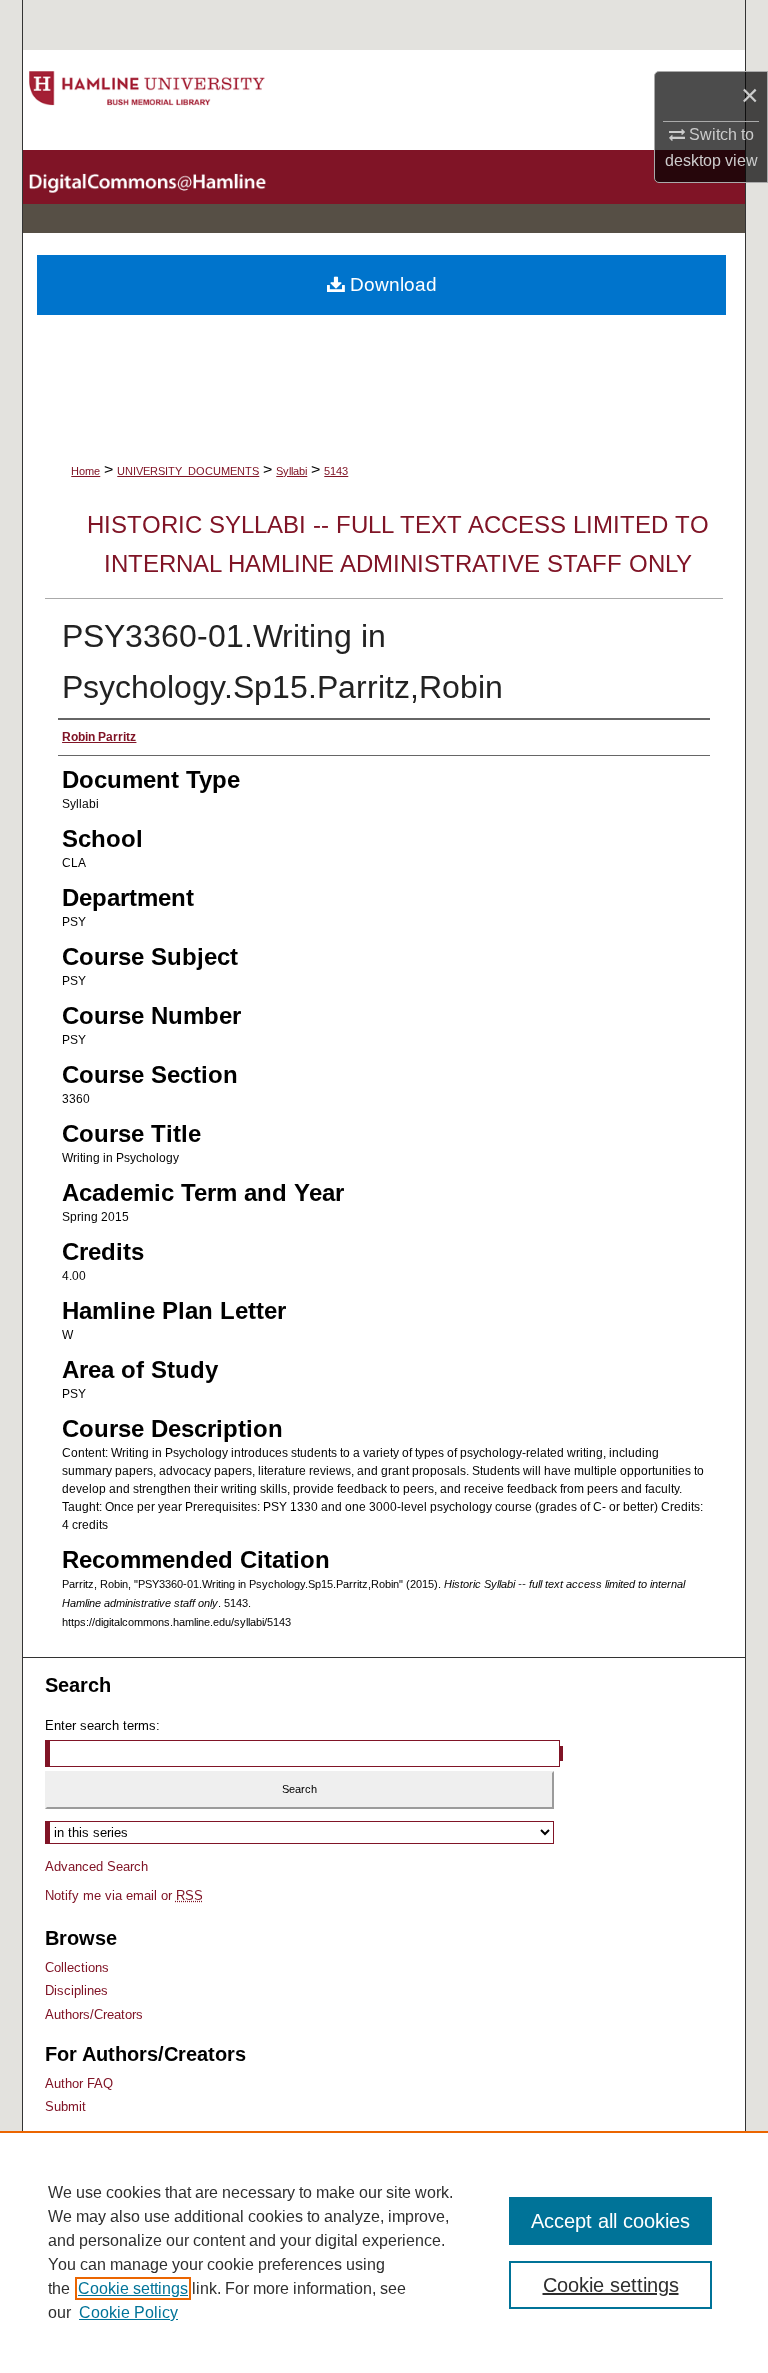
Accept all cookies (610, 2221)
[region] (384, 2252)
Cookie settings (133, 2288)
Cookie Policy (128, 2312)
